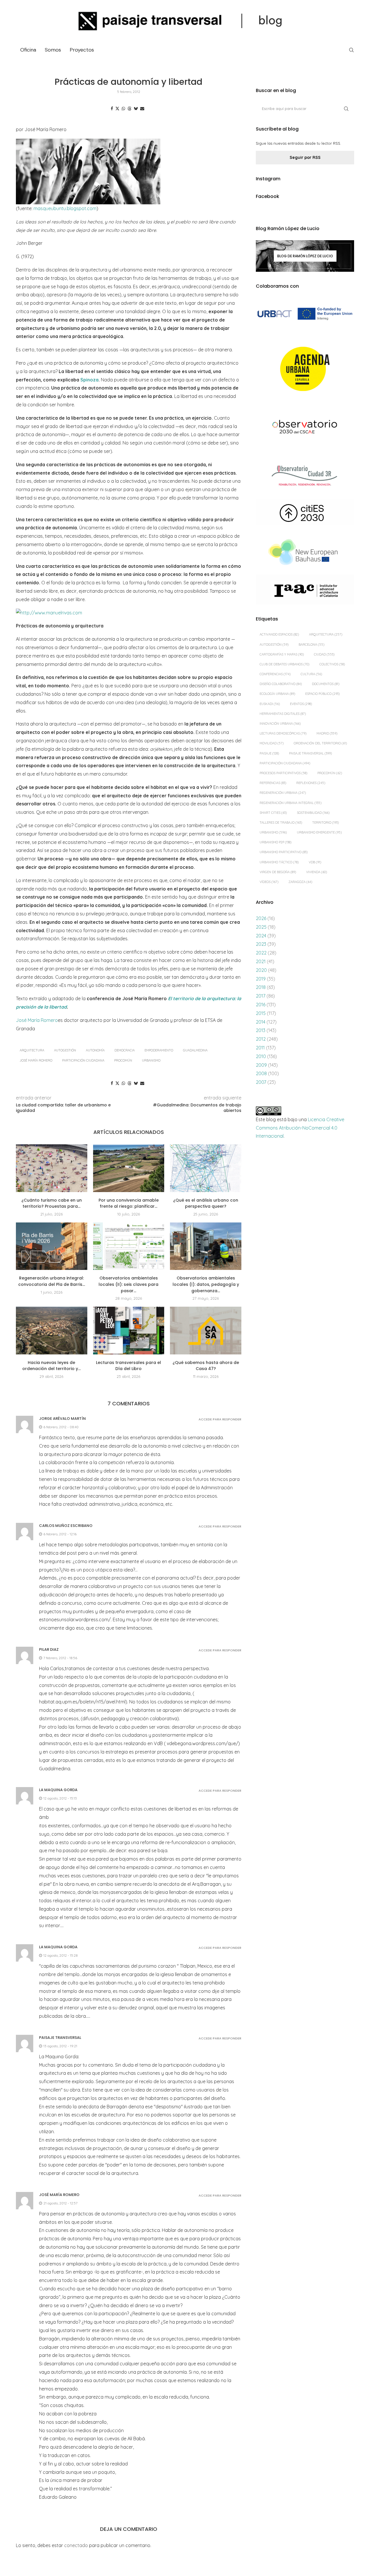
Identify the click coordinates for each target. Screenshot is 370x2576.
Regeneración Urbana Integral (291, 803)
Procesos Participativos (283, 773)
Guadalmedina (195, 1050)
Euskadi (270, 704)
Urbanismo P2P (275, 842)
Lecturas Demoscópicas (283, 733)
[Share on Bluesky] (136, 109)
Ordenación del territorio (320, 743)
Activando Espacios (279, 634)
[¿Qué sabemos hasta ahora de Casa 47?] (206, 1330)
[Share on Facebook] (112, 109)
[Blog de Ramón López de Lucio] (305, 256)
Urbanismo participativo (284, 852)
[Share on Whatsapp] (123, 109)
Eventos (301, 704)
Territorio (325, 822)
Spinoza (89, 380)
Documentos (326, 684)
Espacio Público (322, 694)
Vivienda (317, 872)
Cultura (311, 674)
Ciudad (324, 654)
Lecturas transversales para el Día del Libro (128, 1366)
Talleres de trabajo (281, 822)
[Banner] (305, 428)
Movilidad (272, 743)
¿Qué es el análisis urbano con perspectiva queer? (206, 1203)
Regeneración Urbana (283, 793)
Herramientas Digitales (283, 714)
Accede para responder (220, 1419)
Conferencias (275, 674)
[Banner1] (305, 314)
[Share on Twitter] (117, 109)
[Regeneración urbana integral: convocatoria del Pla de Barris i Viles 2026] (52, 1246)
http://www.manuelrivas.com (51, 613)
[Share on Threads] (129, 109)
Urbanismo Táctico (279, 862)
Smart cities (273, 813)
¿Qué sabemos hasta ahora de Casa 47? (206, 1366)
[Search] (351, 50)
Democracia (125, 1050)
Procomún (123, 1060)
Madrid (327, 733)
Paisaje (269, 753)
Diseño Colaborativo (281, 684)
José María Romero (37, 1020)
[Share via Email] (142, 109)
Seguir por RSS (305, 157)
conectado (76, 2545)
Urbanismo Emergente (319, 832)
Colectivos (332, 664)
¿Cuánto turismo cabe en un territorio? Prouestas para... (52, 1203)
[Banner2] (305, 369)
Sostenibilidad (313, 813)
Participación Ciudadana (83, 1060)
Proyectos (82, 50)
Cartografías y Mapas (282, 654)
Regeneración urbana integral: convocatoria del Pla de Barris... (52, 1281)
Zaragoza (300, 882)
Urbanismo (151, 1060)
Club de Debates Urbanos (284, 664)
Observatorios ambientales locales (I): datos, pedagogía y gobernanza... (206, 1284)
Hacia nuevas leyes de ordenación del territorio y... (51, 1366)
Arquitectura (32, 1050)
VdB (315, 862)
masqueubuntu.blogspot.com (65, 208)
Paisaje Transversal (310, 753)
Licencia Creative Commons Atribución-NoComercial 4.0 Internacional (300, 1128)
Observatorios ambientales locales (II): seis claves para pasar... (128, 1284)
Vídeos (269, 882)
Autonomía (95, 1050)
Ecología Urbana (277, 694)
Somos (53, 50)
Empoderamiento (159, 1050)
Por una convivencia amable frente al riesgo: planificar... (129, 1203)
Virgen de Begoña (278, 872)
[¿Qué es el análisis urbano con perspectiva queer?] (206, 1168)
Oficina (28, 50)
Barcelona (311, 645)
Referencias (273, 783)
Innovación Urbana (280, 724)
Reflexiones (311, 783)
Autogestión (65, 1050)
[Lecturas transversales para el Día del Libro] (129, 1330)
